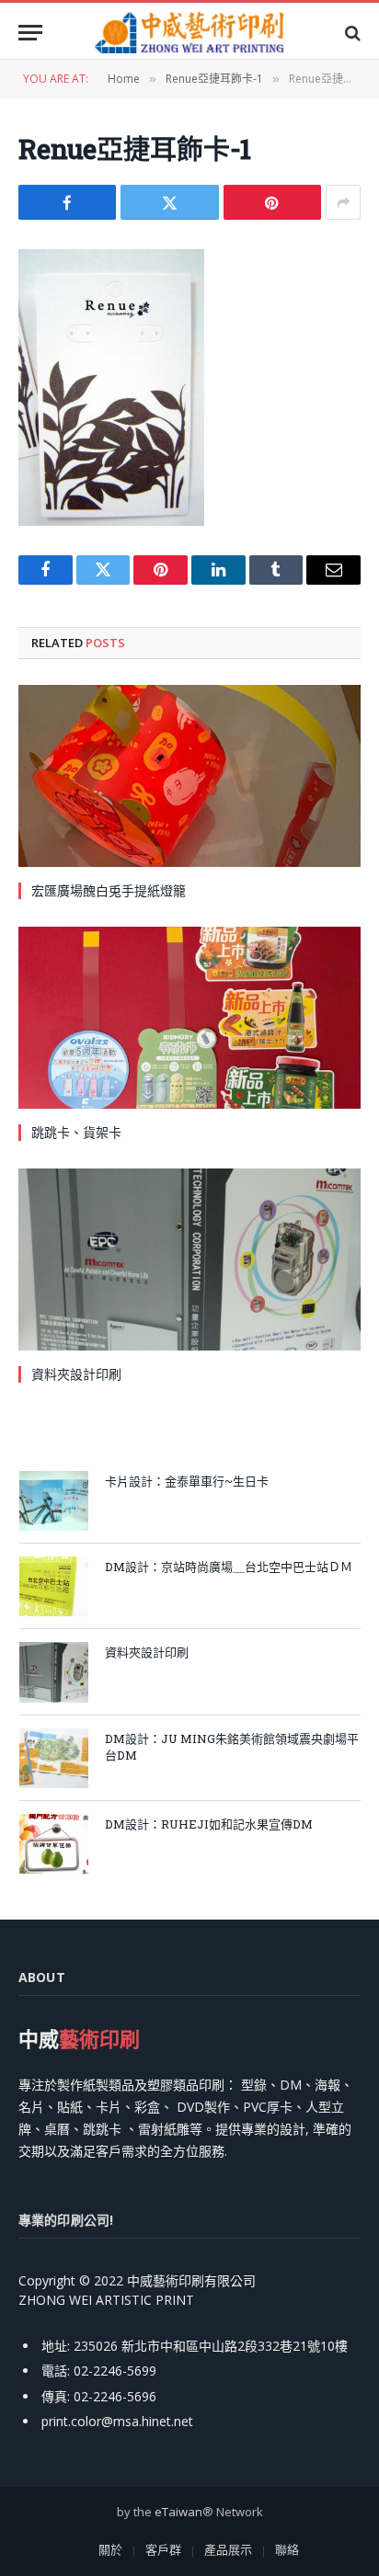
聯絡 (287, 2549)
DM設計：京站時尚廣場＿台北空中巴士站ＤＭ (229, 1567)
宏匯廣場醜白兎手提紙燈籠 (109, 890)
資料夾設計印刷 (76, 1374)
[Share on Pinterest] (272, 202)
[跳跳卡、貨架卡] (189, 1018)
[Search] (351, 33)
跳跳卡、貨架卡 (76, 1132)
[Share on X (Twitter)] (169, 202)
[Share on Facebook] (67, 202)
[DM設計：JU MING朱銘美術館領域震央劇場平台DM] (54, 1758)
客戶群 (163, 2549)
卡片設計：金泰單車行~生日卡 (187, 1481)
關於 (110, 2549)
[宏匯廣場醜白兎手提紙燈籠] (189, 776)
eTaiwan (178, 2512)
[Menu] (30, 33)
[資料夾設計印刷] (189, 1260)
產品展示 (228, 2549)
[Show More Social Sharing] (343, 202)
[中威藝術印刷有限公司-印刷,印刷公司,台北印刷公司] (189, 33)
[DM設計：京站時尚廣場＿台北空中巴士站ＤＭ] (54, 1586)
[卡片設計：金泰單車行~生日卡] (54, 1501)
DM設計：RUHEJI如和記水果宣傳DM (209, 1824)
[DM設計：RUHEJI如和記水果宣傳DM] (54, 1844)
